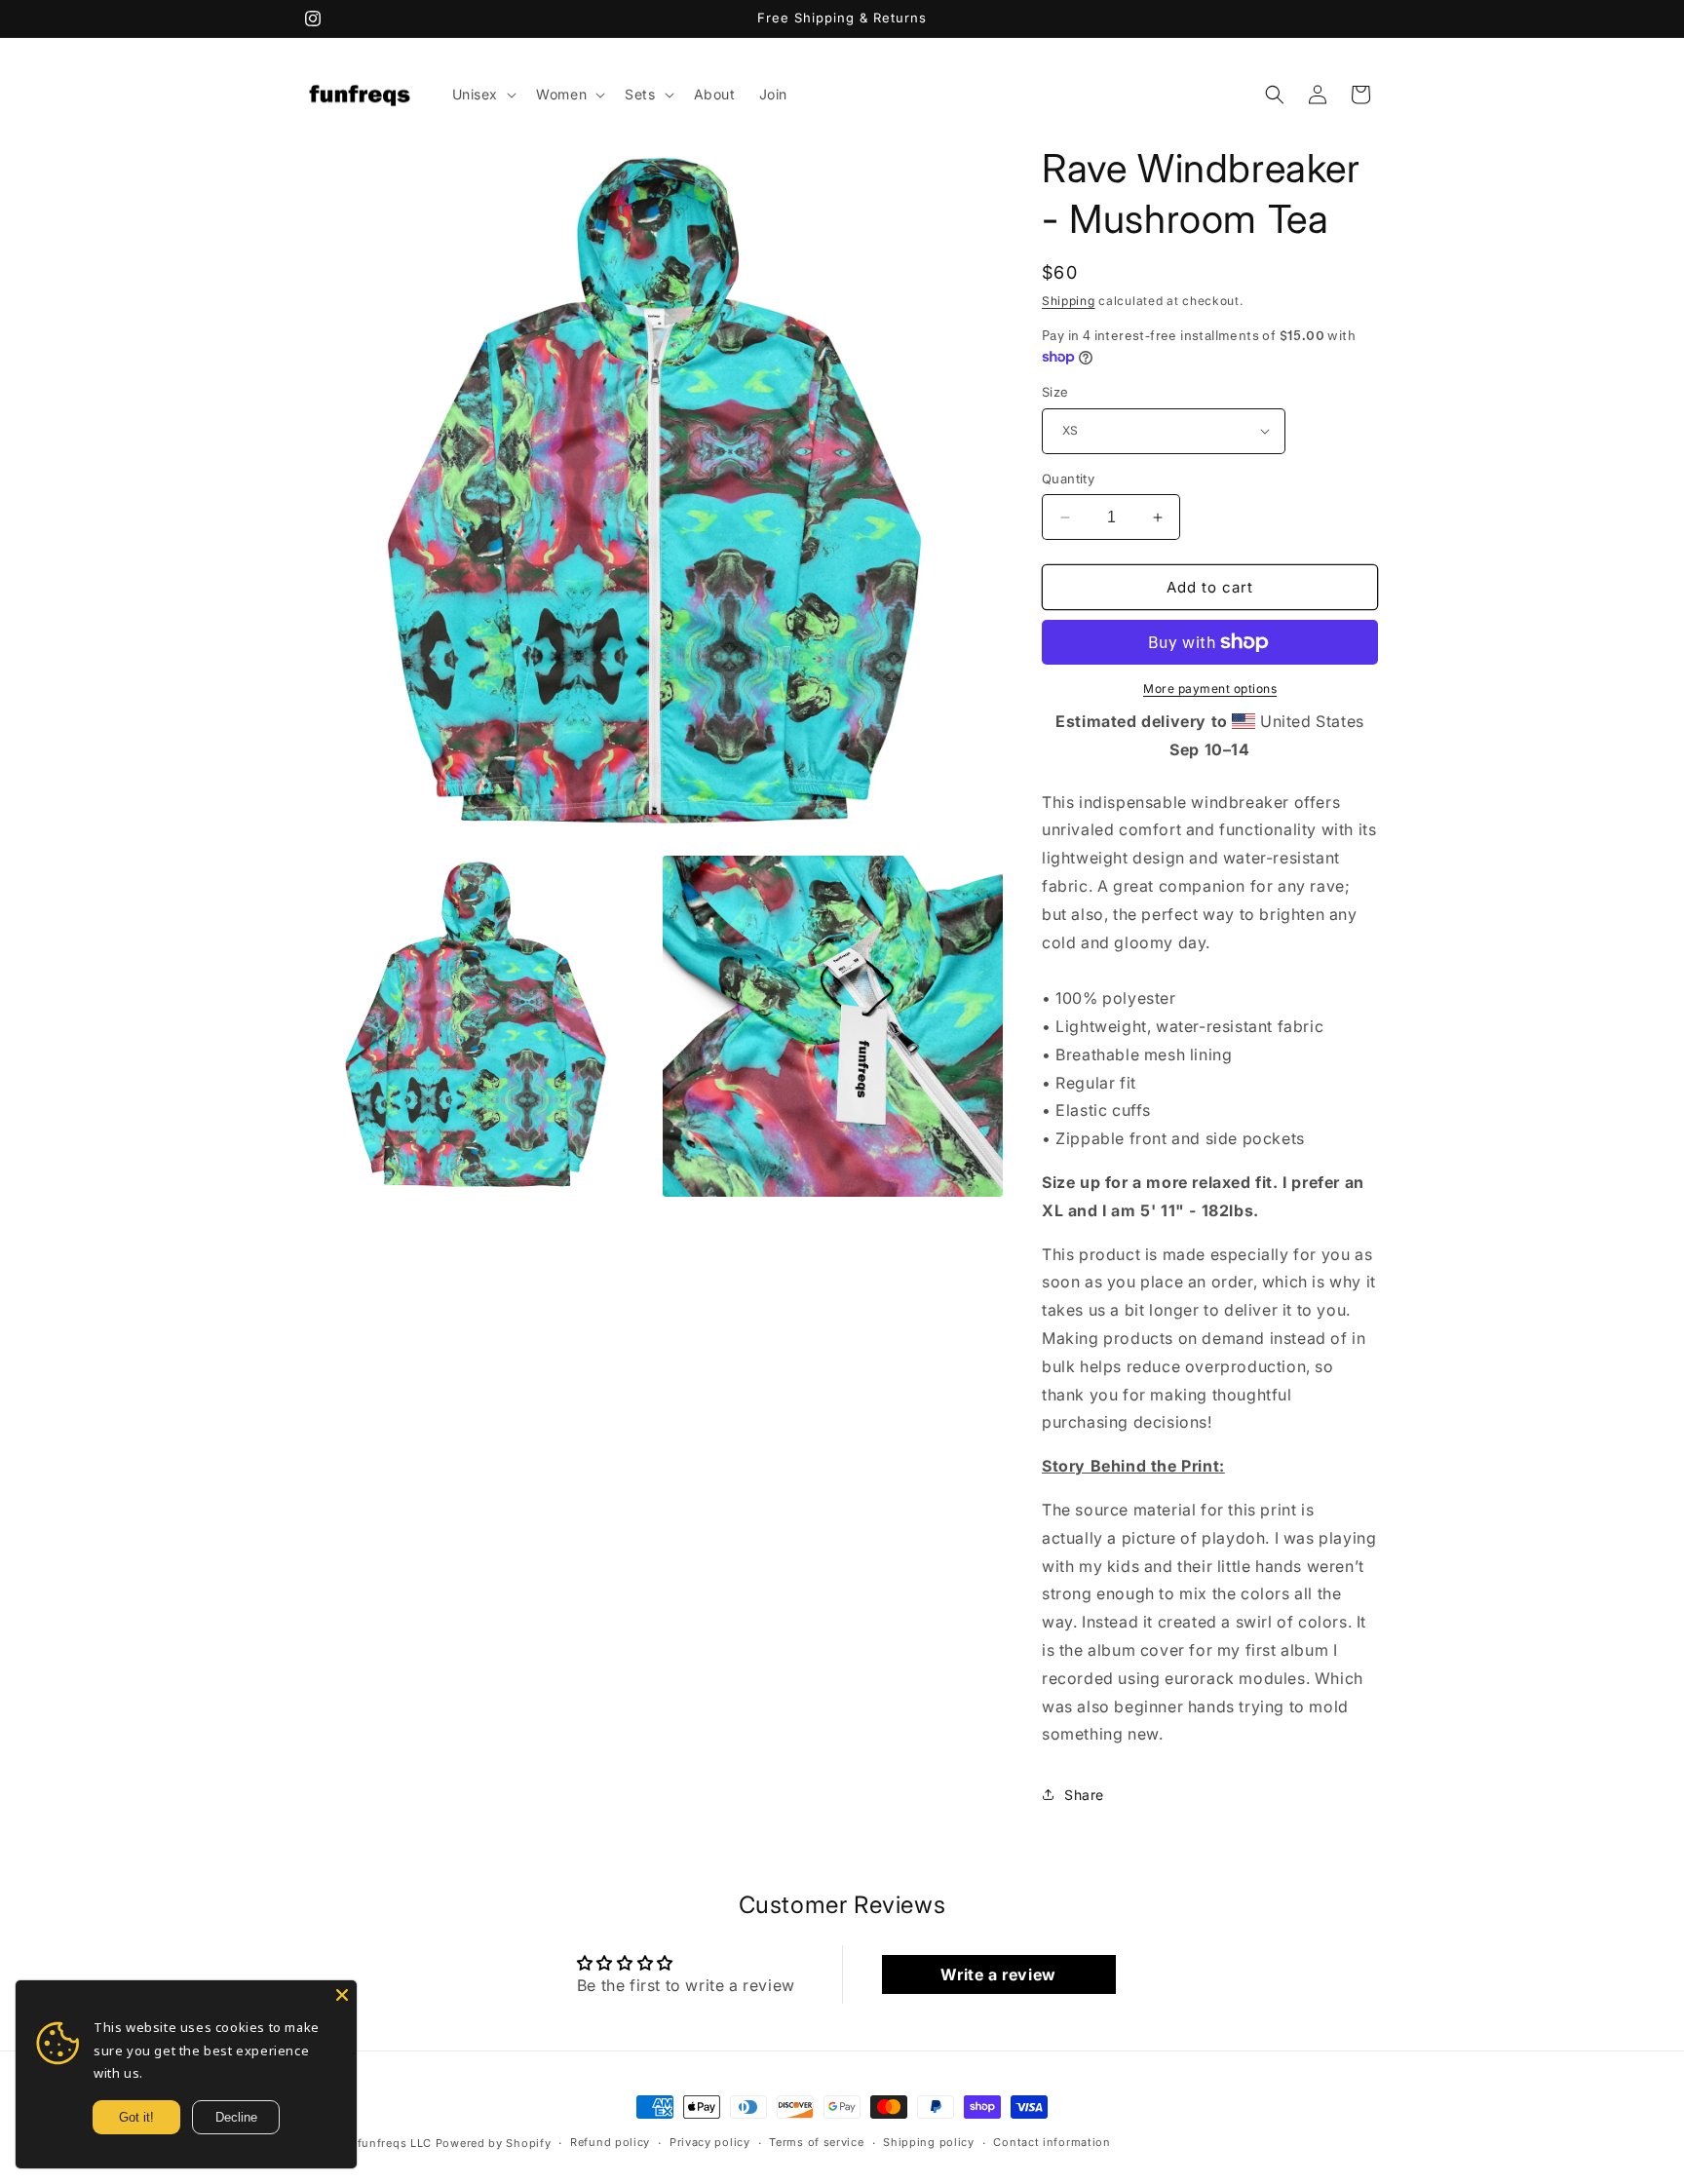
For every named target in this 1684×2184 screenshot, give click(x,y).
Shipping (1069, 301)
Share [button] (1084, 1795)
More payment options (1210, 689)
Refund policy (610, 2143)
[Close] (342, 1995)
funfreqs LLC (395, 2143)
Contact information (1052, 2143)
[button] (483, 95)
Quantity (1068, 479)
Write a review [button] (998, 1974)
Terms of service (816, 2143)
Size (1055, 392)
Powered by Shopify (494, 2143)
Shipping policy (929, 2143)
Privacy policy (710, 2143)
